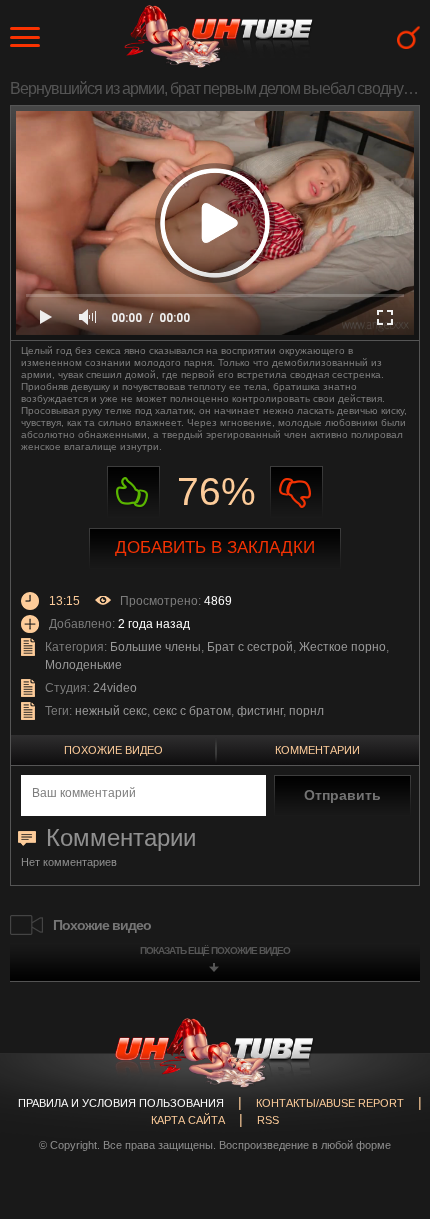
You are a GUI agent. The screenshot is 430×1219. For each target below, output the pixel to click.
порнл (306, 711)
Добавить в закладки (215, 547)
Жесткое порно (342, 647)
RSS (268, 1120)
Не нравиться (296, 492)
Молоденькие (83, 665)
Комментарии (317, 750)
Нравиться (133, 492)
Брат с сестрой (250, 647)
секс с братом (192, 711)
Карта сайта (188, 1120)
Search (408, 37)
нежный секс (111, 711)
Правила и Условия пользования (121, 1103)
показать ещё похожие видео (215, 950)
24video (115, 688)
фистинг (260, 711)
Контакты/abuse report (330, 1103)
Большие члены (155, 647)
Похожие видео (113, 750)
